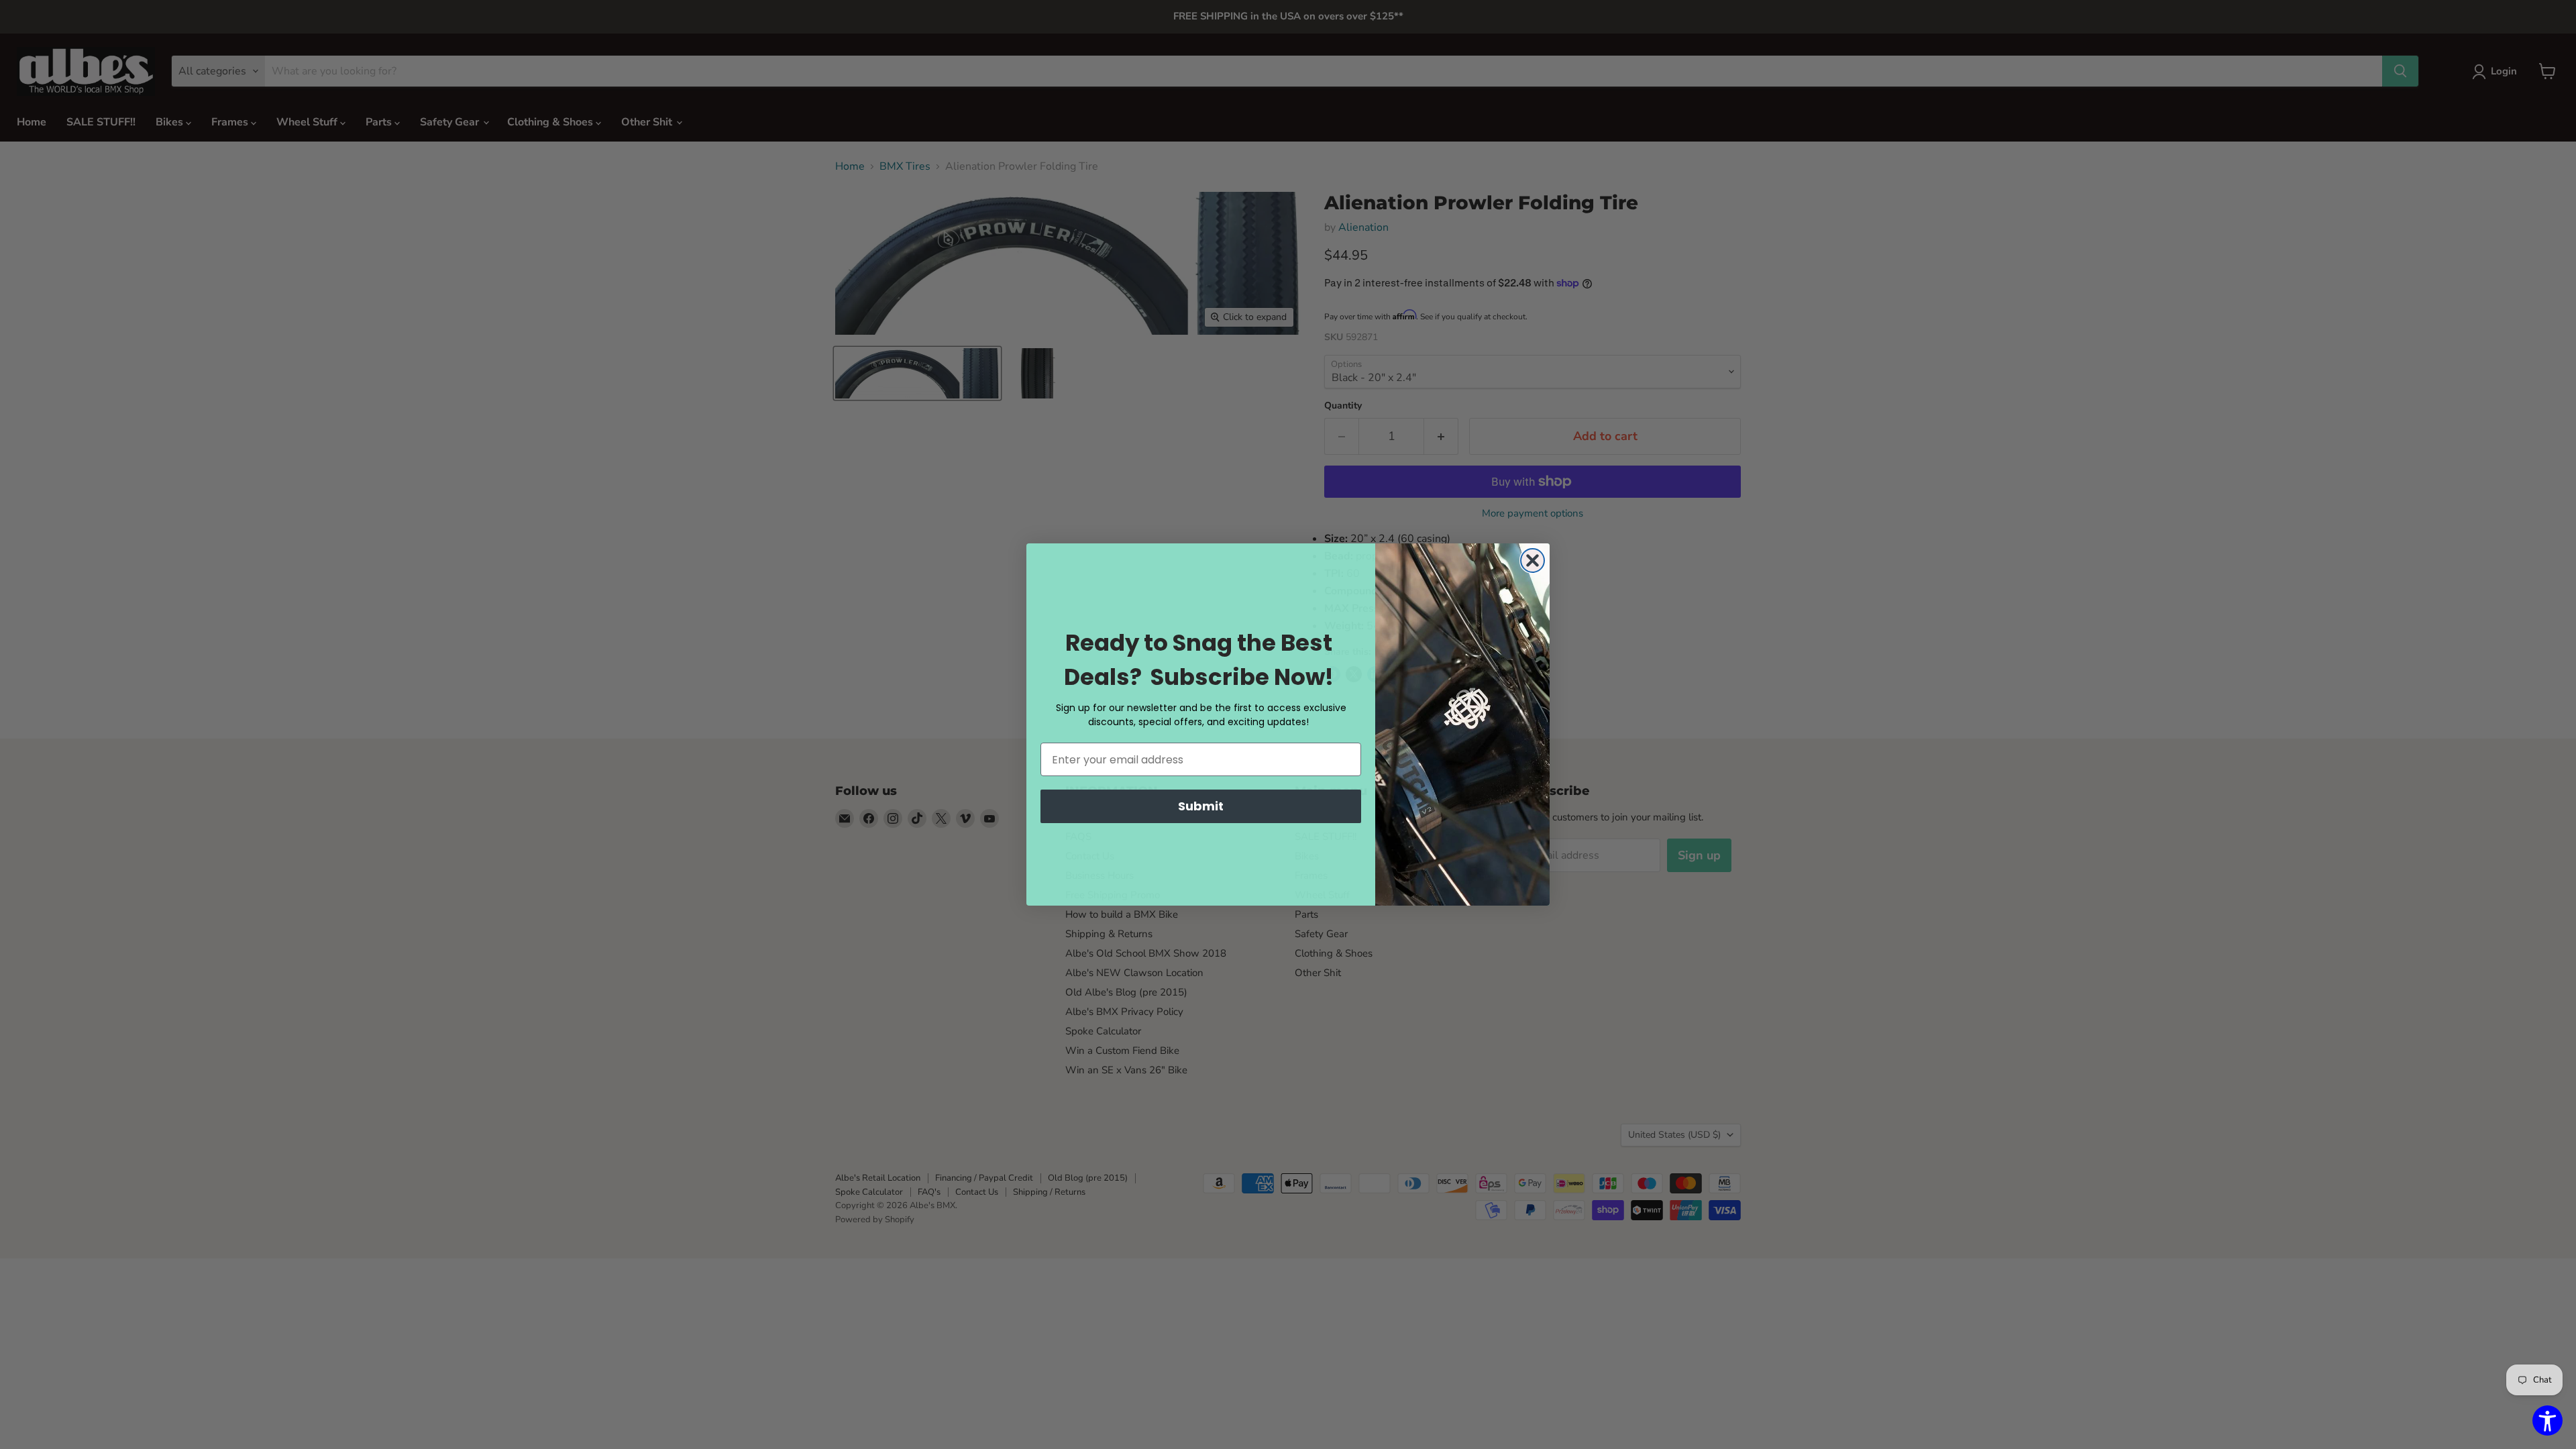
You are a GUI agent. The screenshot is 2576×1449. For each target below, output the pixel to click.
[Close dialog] (1533, 560)
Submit (1201, 806)
